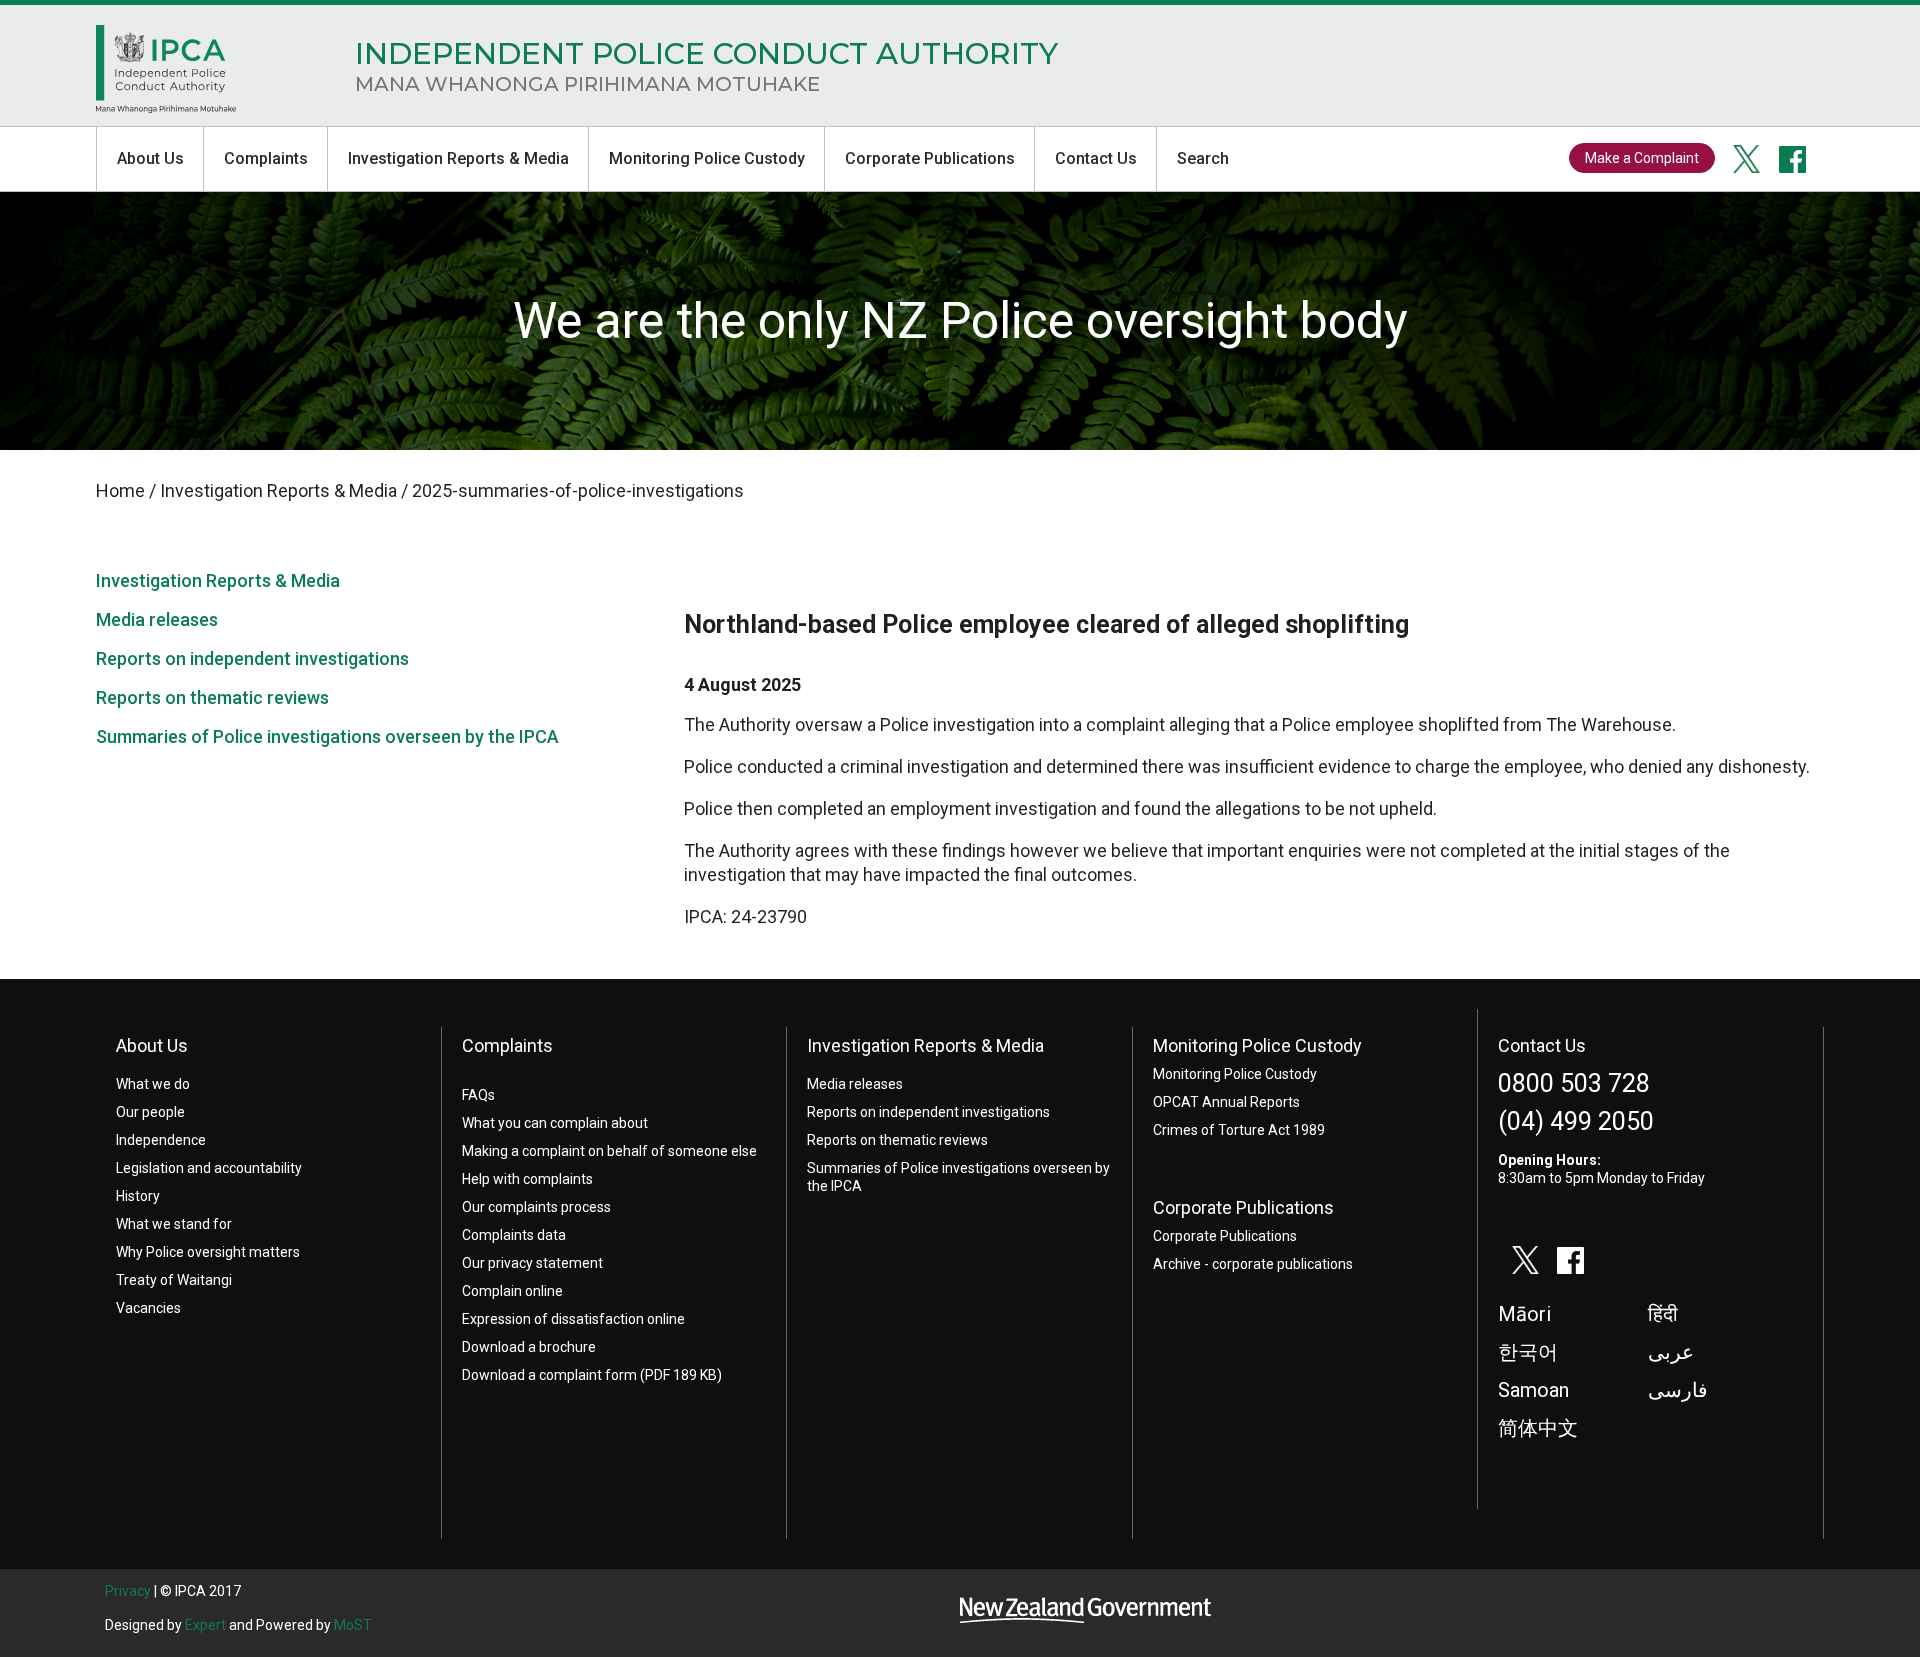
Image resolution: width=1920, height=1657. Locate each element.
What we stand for (174, 1224)
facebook (1793, 159)
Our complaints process (536, 1207)
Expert (205, 1625)
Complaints (266, 158)
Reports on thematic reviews (212, 697)
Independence (161, 1140)
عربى (1671, 1352)
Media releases (157, 619)
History (138, 1196)
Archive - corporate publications (1253, 1264)
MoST (353, 1625)
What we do (153, 1084)
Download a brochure (529, 1347)
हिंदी (1663, 1314)
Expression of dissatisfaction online (573, 1319)
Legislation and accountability (209, 1168)
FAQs (478, 1095)
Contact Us (1096, 158)
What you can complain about (555, 1123)
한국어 (1528, 1352)
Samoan (1533, 1390)
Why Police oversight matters (208, 1252)
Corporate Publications (930, 158)
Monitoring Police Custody (707, 158)
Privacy (128, 1591)
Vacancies (148, 1308)
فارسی (1678, 1390)
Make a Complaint (1642, 158)
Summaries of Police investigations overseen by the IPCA (327, 736)
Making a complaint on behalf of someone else (609, 1151)
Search (1203, 158)
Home (166, 74)
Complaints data (514, 1235)
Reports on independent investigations (252, 658)
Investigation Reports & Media (458, 158)
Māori (1524, 1314)
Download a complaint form (549, 1375)
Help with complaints (527, 1179)
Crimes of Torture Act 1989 (1239, 1130)
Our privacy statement (532, 1263)
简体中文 (1538, 1428)
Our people (150, 1112)
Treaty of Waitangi (174, 1280)
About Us (150, 158)
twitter (1747, 159)
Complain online (512, 1291)
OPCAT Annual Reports (1226, 1102)
